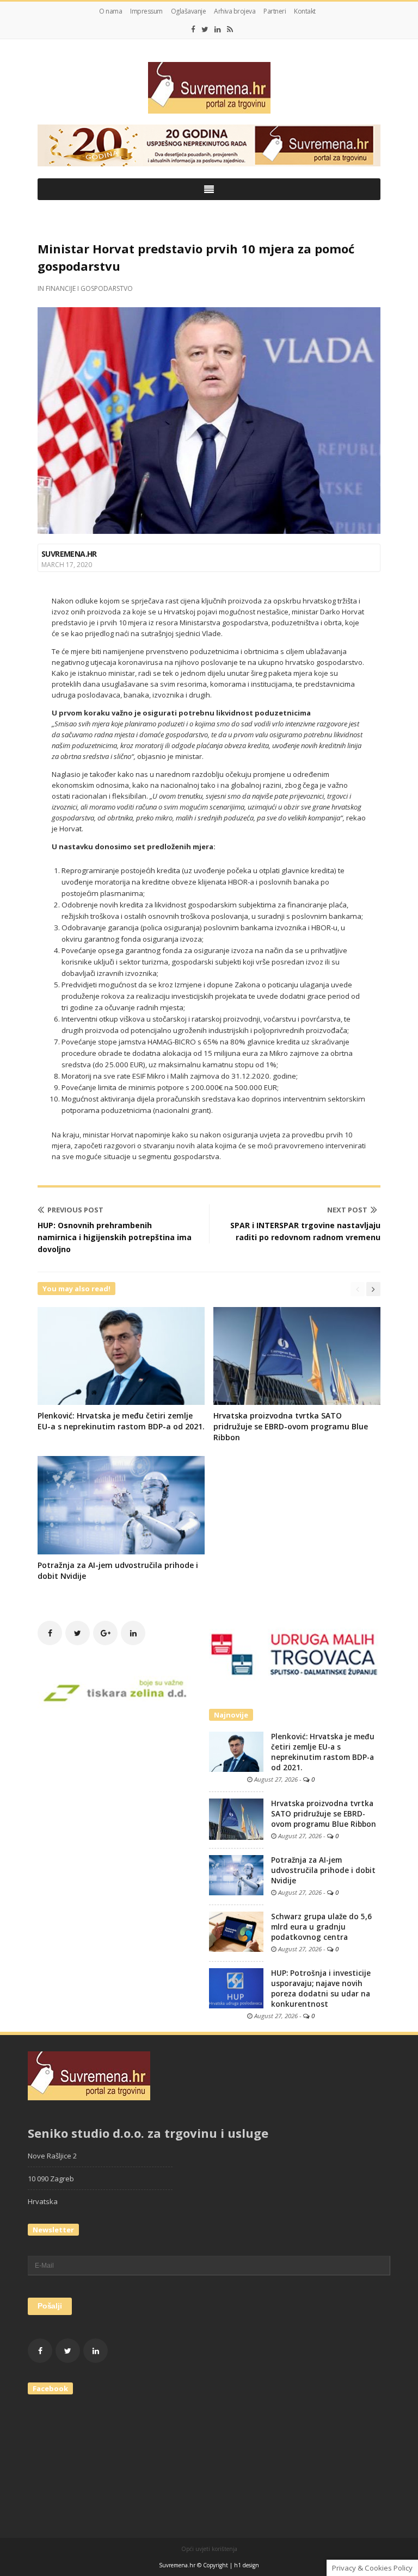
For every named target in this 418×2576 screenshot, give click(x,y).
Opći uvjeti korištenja (209, 2549)
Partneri (275, 11)
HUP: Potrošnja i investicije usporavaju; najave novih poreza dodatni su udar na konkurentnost (321, 1989)
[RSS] (230, 29)
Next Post (347, 1210)
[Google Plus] (105, 1633)
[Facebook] (193, 29)
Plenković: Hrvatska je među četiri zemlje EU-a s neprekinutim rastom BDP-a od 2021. (121, 1421)
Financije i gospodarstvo (89, 288)
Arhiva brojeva (235, 11)
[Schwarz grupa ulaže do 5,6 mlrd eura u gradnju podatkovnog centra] (236, 1931)
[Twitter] (205, 29)
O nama (110, 11)
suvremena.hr (69, 554)
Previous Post (75, 1210)
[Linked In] (218, 29)
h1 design (247, 2565)
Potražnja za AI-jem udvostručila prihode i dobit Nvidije (323, 1870)
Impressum (146, 11)
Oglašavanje (189, 11)
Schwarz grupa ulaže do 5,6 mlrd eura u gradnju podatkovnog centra (321, 1927)
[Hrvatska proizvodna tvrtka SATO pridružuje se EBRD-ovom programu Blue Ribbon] (236, 1818)
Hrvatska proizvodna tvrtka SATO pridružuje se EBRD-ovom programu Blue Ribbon (291, 1426)
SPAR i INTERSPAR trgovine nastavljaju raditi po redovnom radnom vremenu (305, 1231)
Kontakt (305, 11)
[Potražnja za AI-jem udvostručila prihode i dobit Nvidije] (236, 1874)
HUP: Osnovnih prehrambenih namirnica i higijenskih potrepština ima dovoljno (115, 1237)
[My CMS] (209, 88)
